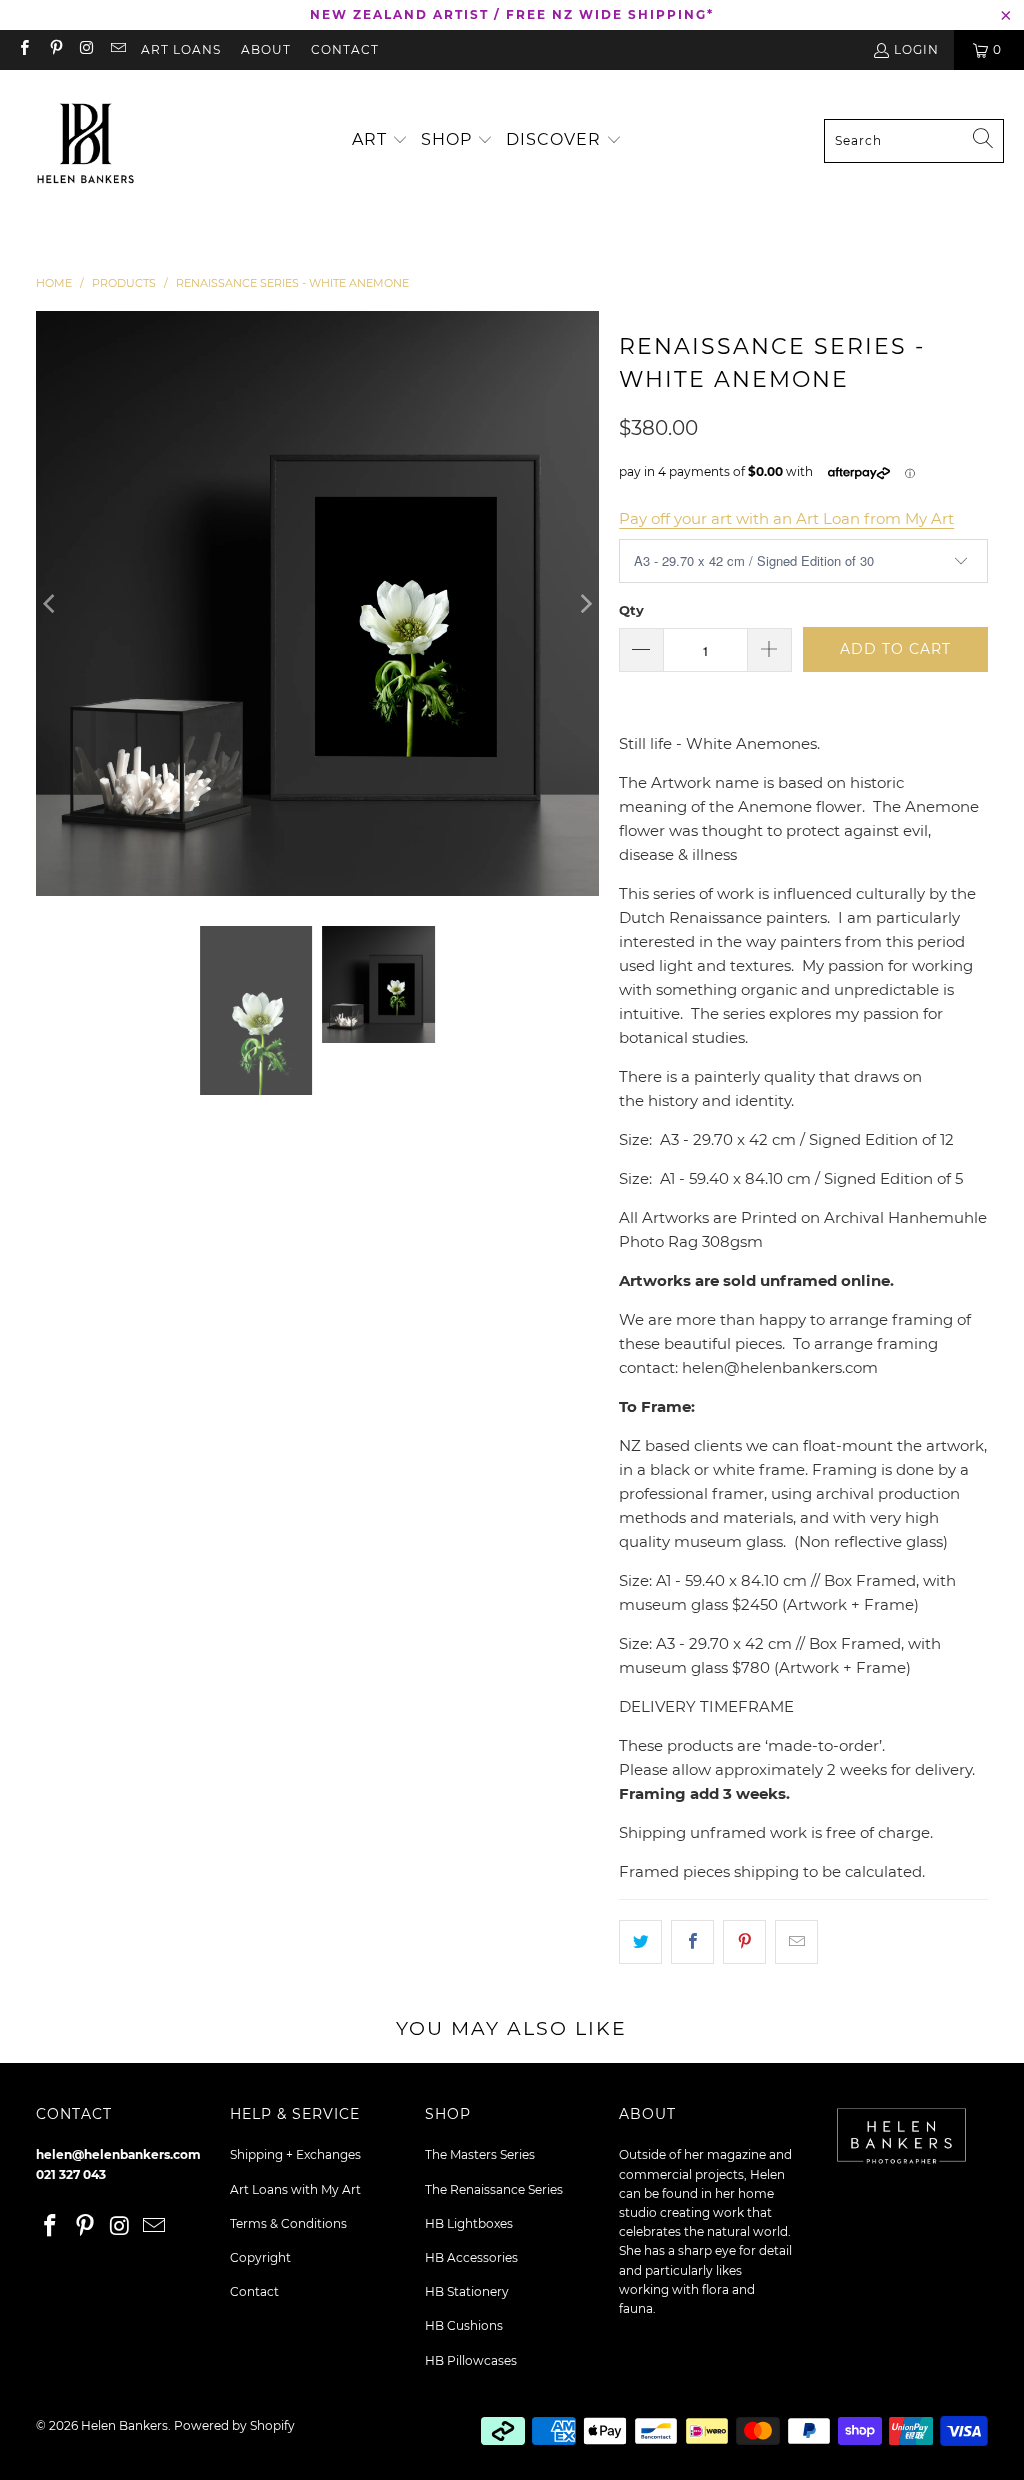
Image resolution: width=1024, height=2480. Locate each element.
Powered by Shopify (234, 2425)
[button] (380, 141)
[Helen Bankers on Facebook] (23, 49)
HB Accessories (471, 2257)
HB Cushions (464, 2325)
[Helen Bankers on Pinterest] (54, 49)
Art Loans (181, 49)
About (266, 49)
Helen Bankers (124, 2425)
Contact (345, 49)
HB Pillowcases (471, 2360)
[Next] (584, 603)
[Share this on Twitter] (640, 1942)
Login (916, 49)
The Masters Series (480, 2154)
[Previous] (51, 603)
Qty (631, 610)
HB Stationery (467, 2291)
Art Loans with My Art (295, 2189)
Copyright (260, 2257)
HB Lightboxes (469, 2223)
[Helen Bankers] (85, 140)
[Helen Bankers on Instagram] (86, 49)
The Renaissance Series (494, 2189)
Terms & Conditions (288, 2223)
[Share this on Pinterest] (744, 1942)
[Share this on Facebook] (692, 1942)
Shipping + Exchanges (295, 2154)
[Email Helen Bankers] (117, 49)
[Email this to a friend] (796, 1942)
